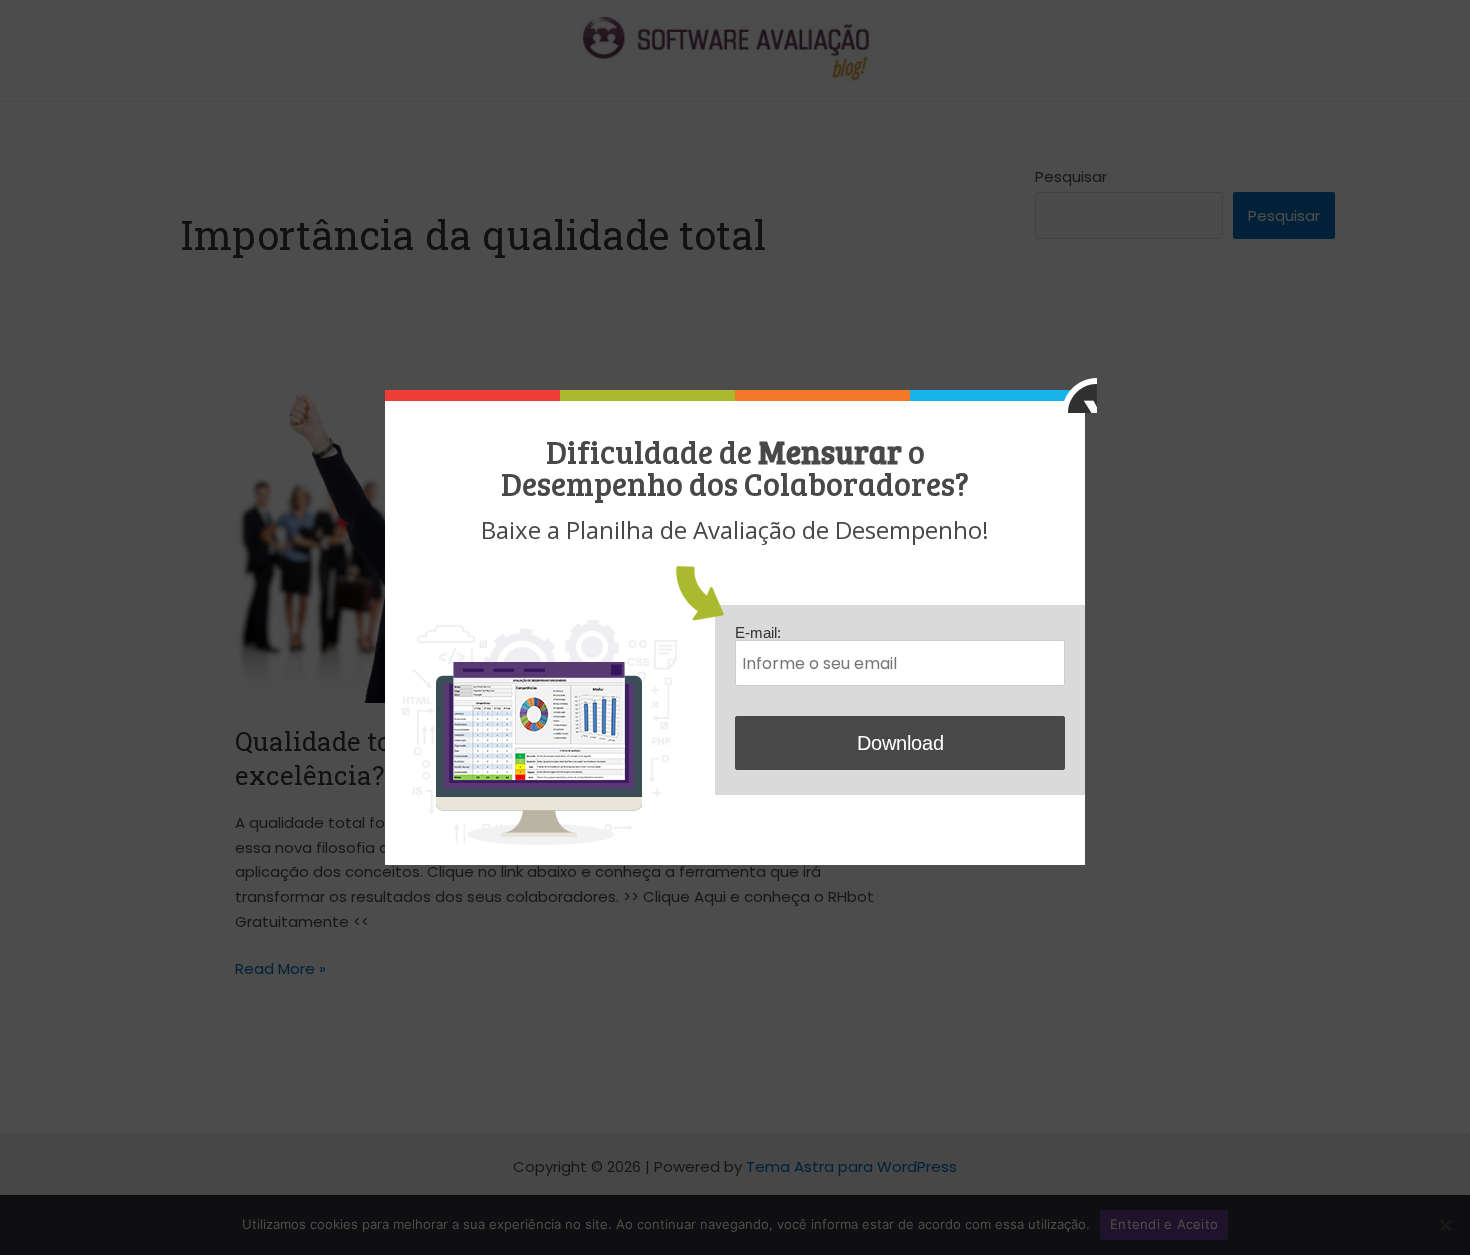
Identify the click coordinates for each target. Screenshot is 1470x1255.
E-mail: (758, 632)
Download (900, 743)
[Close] (1079, 395)
